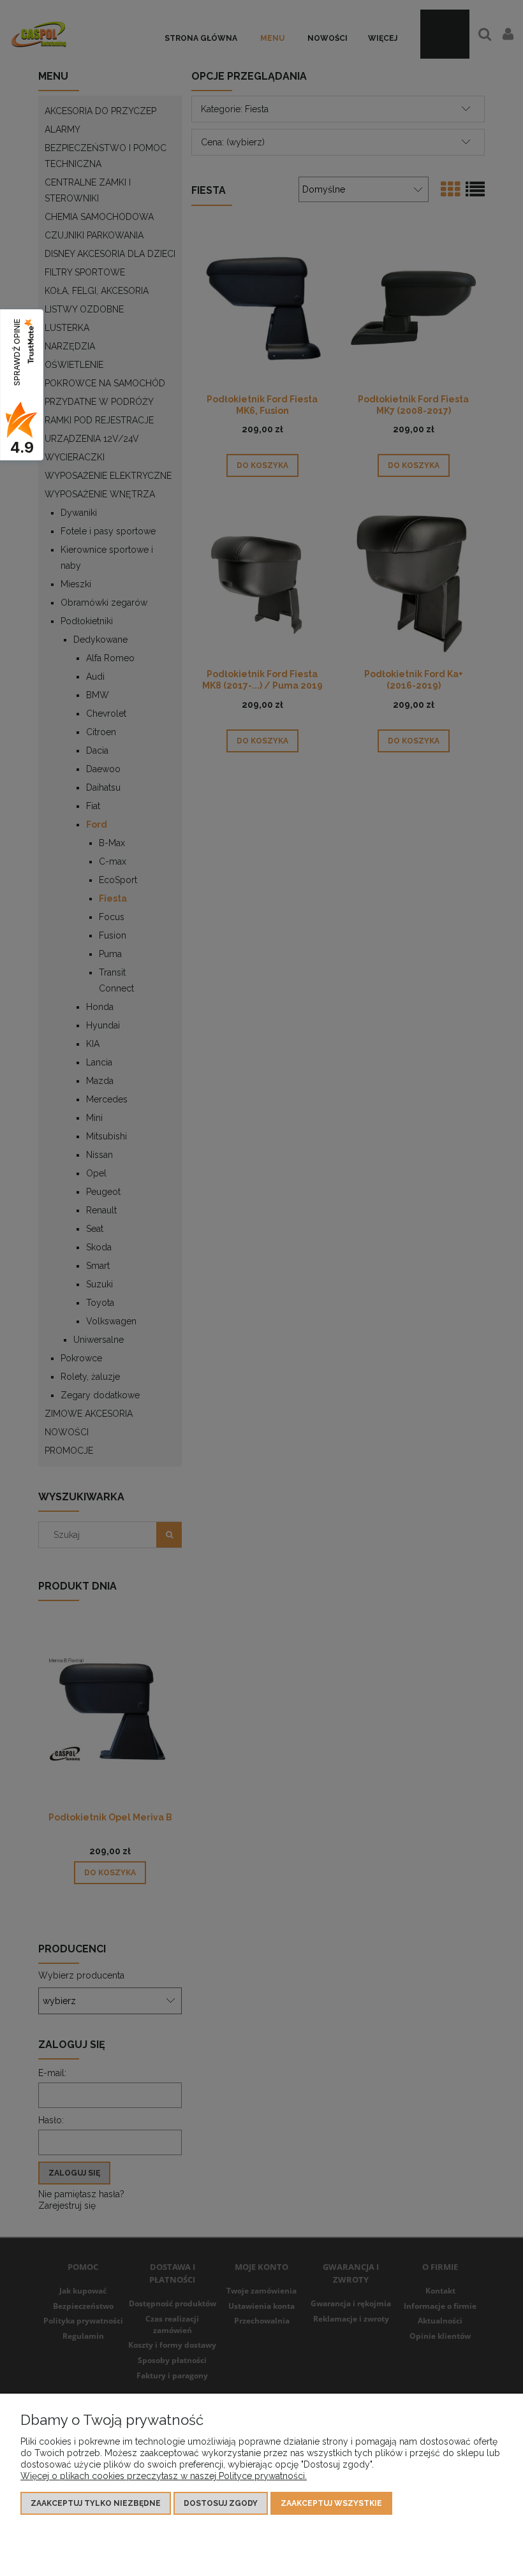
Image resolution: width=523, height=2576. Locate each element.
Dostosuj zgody (221, 2503)
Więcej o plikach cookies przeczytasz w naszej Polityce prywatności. (164, 2476)
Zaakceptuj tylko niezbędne (96, 2503)
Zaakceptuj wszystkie (331, 2503)
